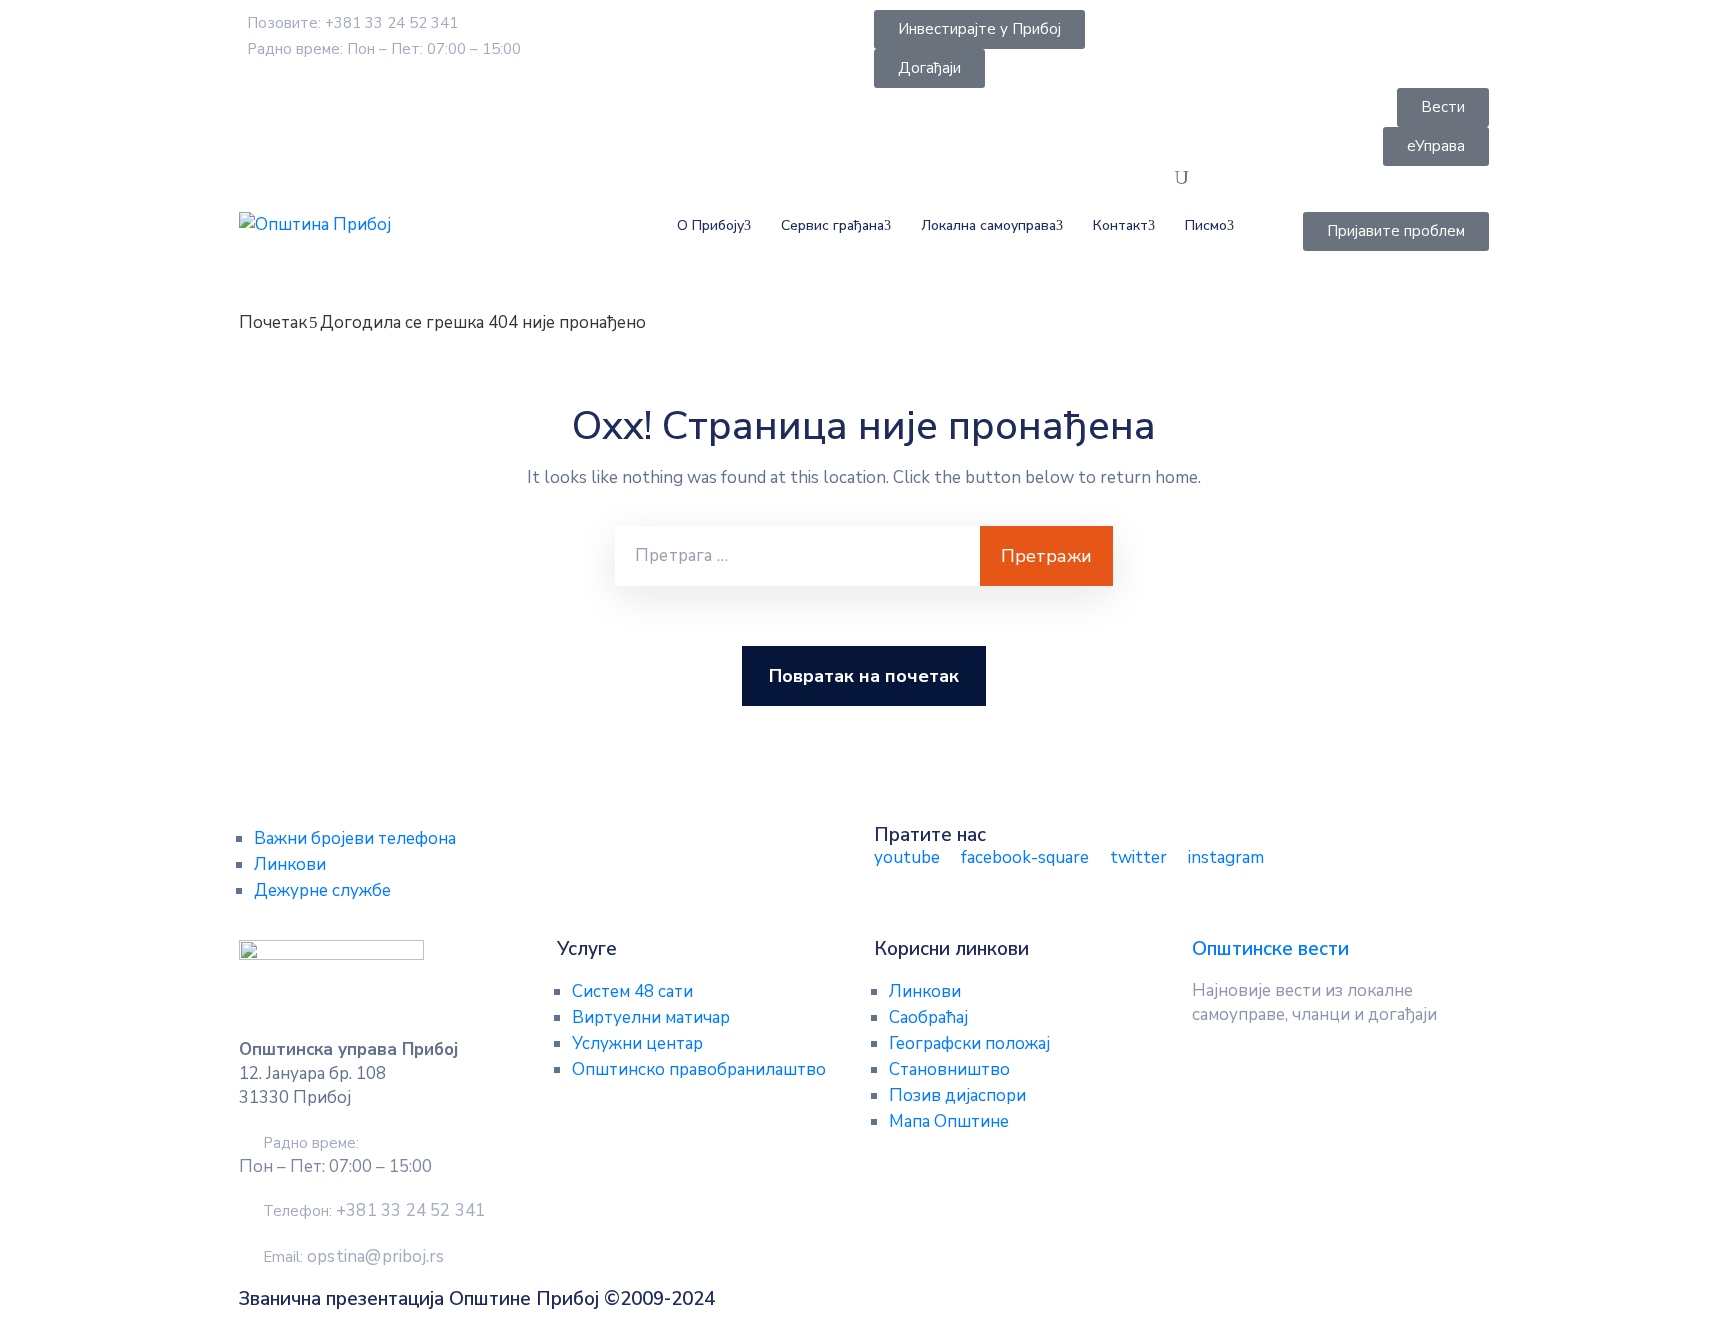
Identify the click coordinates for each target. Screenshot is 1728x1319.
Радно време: (311, 1143)
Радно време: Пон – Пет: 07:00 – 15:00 (384, 49)
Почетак (273, 322)
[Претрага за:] (797, 556)
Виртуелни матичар (651, 1017)
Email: (353, 1257)
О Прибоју (710, 225)
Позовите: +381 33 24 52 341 (352, 23)
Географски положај (969, 1043)
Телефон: (374, 1211)
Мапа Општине (949, 1121)
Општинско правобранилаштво (699, 1069)
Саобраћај (928, 1017)
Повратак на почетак (864, 676)
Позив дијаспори (957, 1095)
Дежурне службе (322, 890)
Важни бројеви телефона (355, 838)
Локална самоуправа (988, 225)
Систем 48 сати (632, 991)
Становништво (949, 1069)
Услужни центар (637, 1043)
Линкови (290, 864)
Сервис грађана (832, 225)
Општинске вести (1270, 949)
